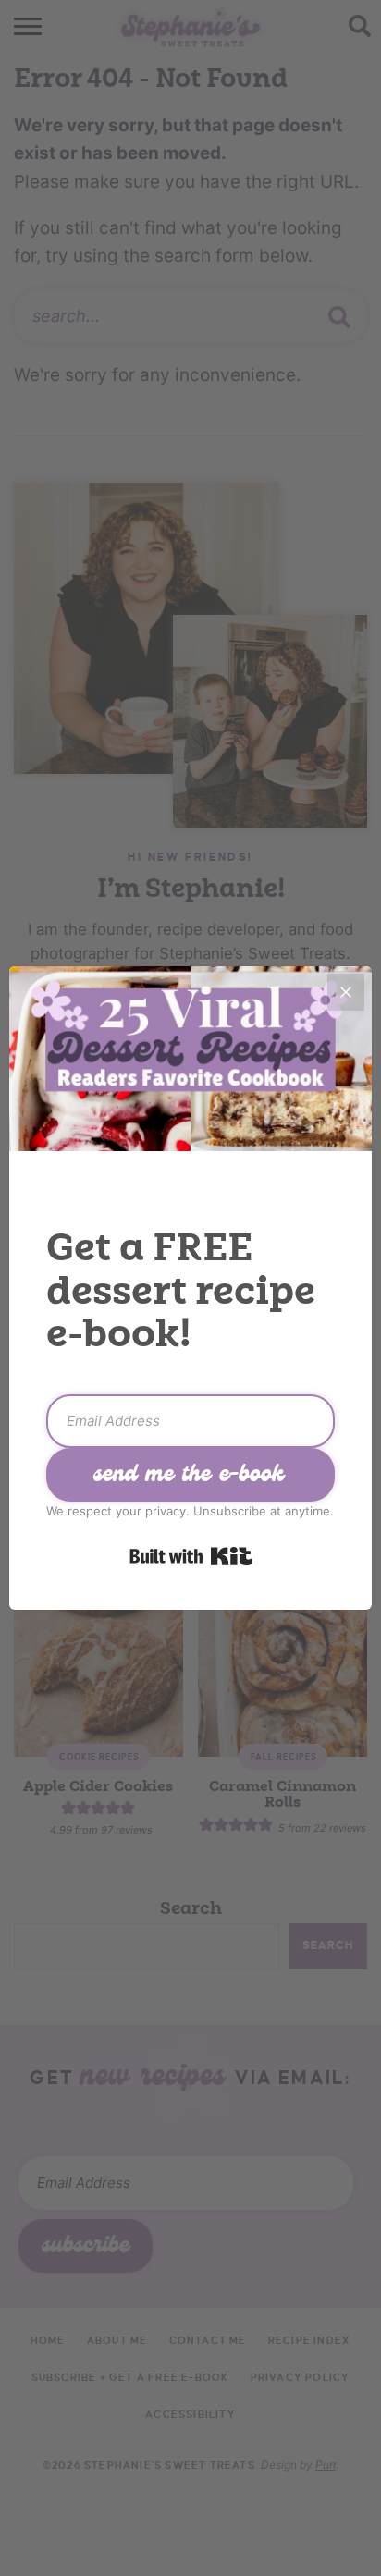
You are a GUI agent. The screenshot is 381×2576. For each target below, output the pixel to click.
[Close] (346, 992)
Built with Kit (191, 1556)
